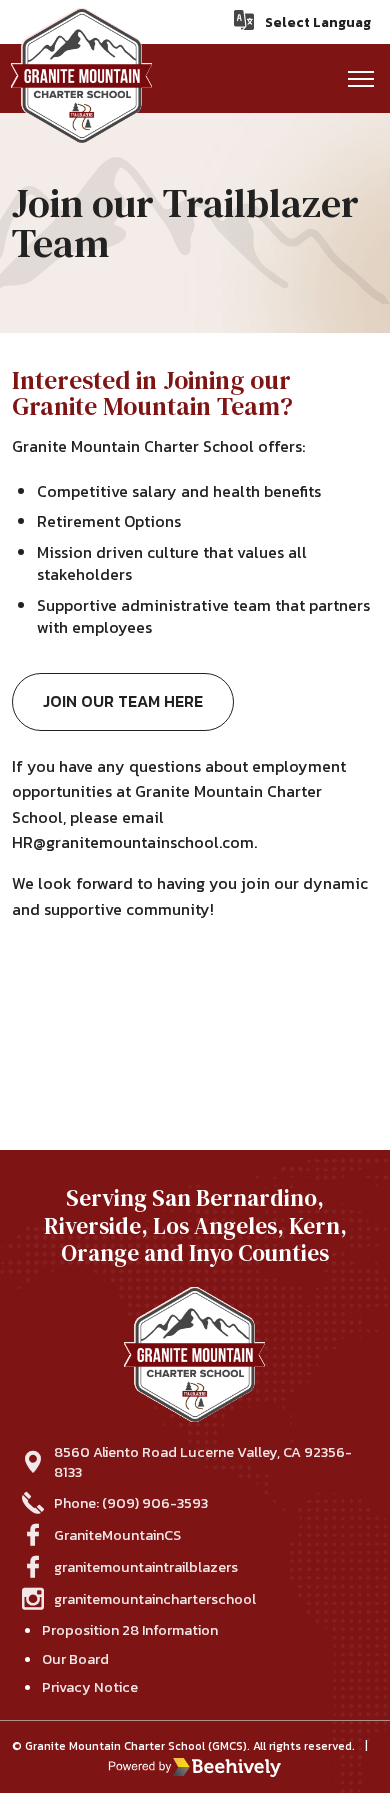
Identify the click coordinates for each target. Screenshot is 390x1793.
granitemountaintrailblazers (146, 1567)
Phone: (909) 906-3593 (131, 1503)
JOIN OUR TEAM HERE (123, 701)
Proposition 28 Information (130, 1630)
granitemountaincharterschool (155, 1599)
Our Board (75, 1659)
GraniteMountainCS (117, 1535)
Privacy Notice (90, 1687)
